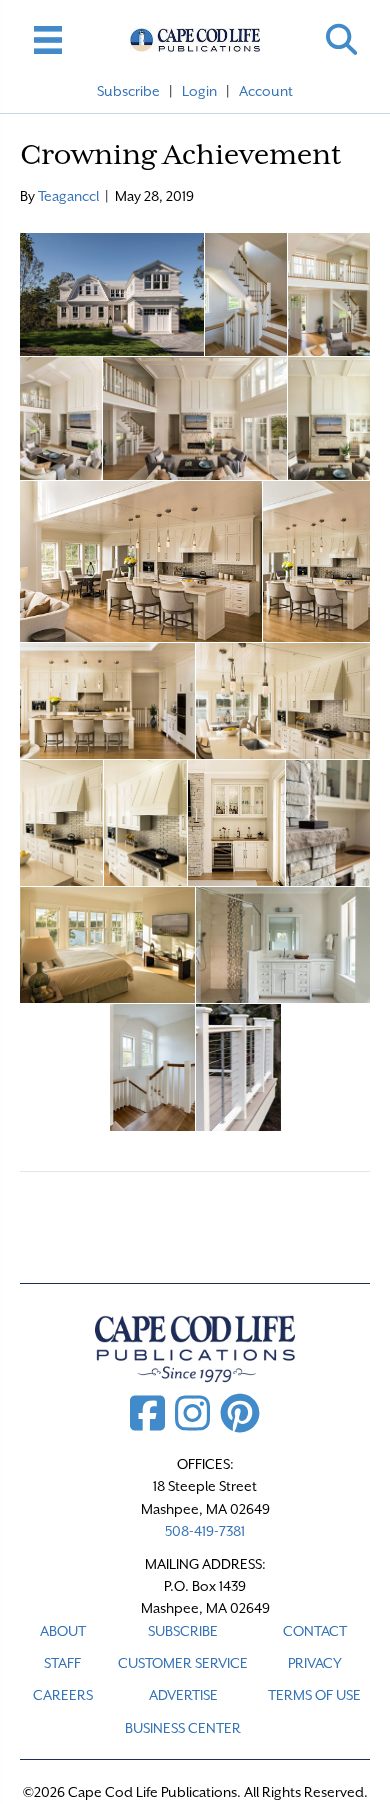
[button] (341, 39)
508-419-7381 (205, 1531)
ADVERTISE (183, 1695)
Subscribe (128, 91)
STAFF (62, 1663)
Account (266, 91)
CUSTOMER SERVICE (183, 1663)
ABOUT (63, 1631)
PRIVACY (315, 1663)
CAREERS (63, 1695)
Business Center (183, 1728)
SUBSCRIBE (183, 1631)
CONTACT (315, 1631)
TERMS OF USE (314, 1695)
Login (199, 91)
